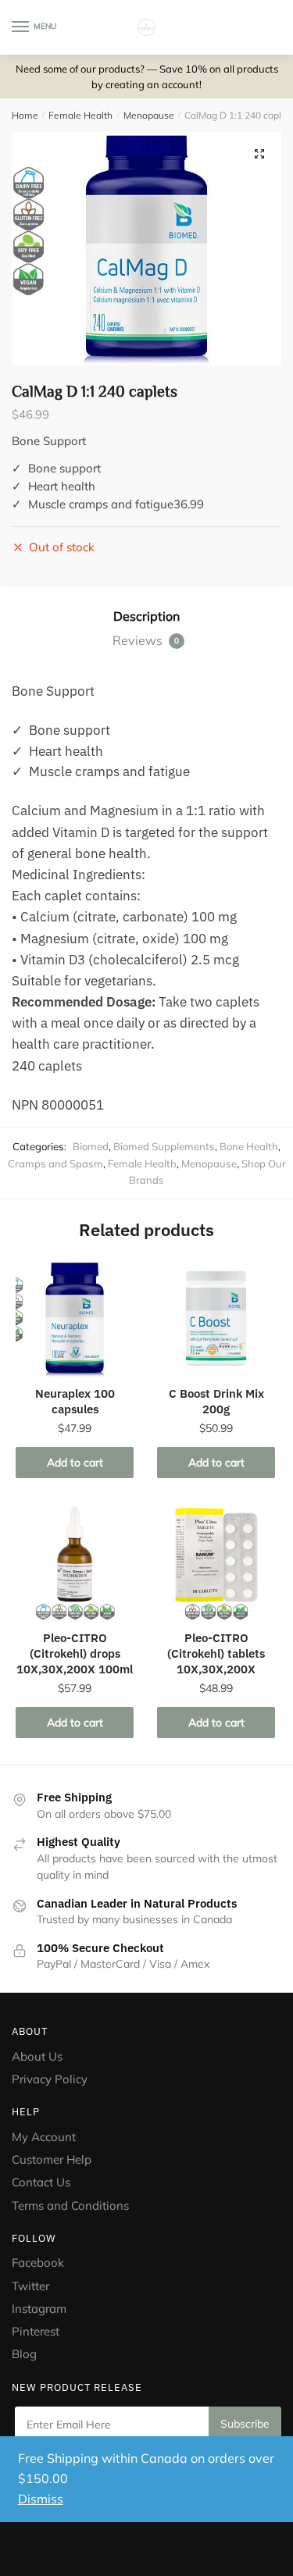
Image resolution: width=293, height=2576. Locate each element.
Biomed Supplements (164, 1146)
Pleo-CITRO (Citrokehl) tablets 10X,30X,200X (216, 1653)
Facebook (38, 2262)
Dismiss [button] (41, 2499)
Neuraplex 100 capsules (75, 1401)
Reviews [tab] (146, 640)
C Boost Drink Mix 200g (216, 1401)
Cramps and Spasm (55, 1163)
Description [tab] (146, 616)
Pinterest (37, 2331)
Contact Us (41, 2182)
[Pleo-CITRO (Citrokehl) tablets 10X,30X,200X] (216, 1563)
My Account (44, 2137)
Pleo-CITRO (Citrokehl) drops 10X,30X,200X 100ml (75, 1653)
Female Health (80, 115)
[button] (259, 154)
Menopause (149, 115)
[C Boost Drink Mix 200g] (216, 1318)
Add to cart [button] (75, 1463)
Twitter (30, 2286)
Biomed (91, 1146)
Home (25, 115)
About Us (37, 2056)
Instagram (39, 2309)
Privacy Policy (50, 2079)
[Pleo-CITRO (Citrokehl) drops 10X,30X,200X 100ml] (75, 1563)
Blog (24, 2354)
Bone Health (249, 1146)
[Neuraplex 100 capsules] (75, 1318)
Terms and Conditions (70, 2205)
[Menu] (21, 27)
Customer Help (52, 2159)
